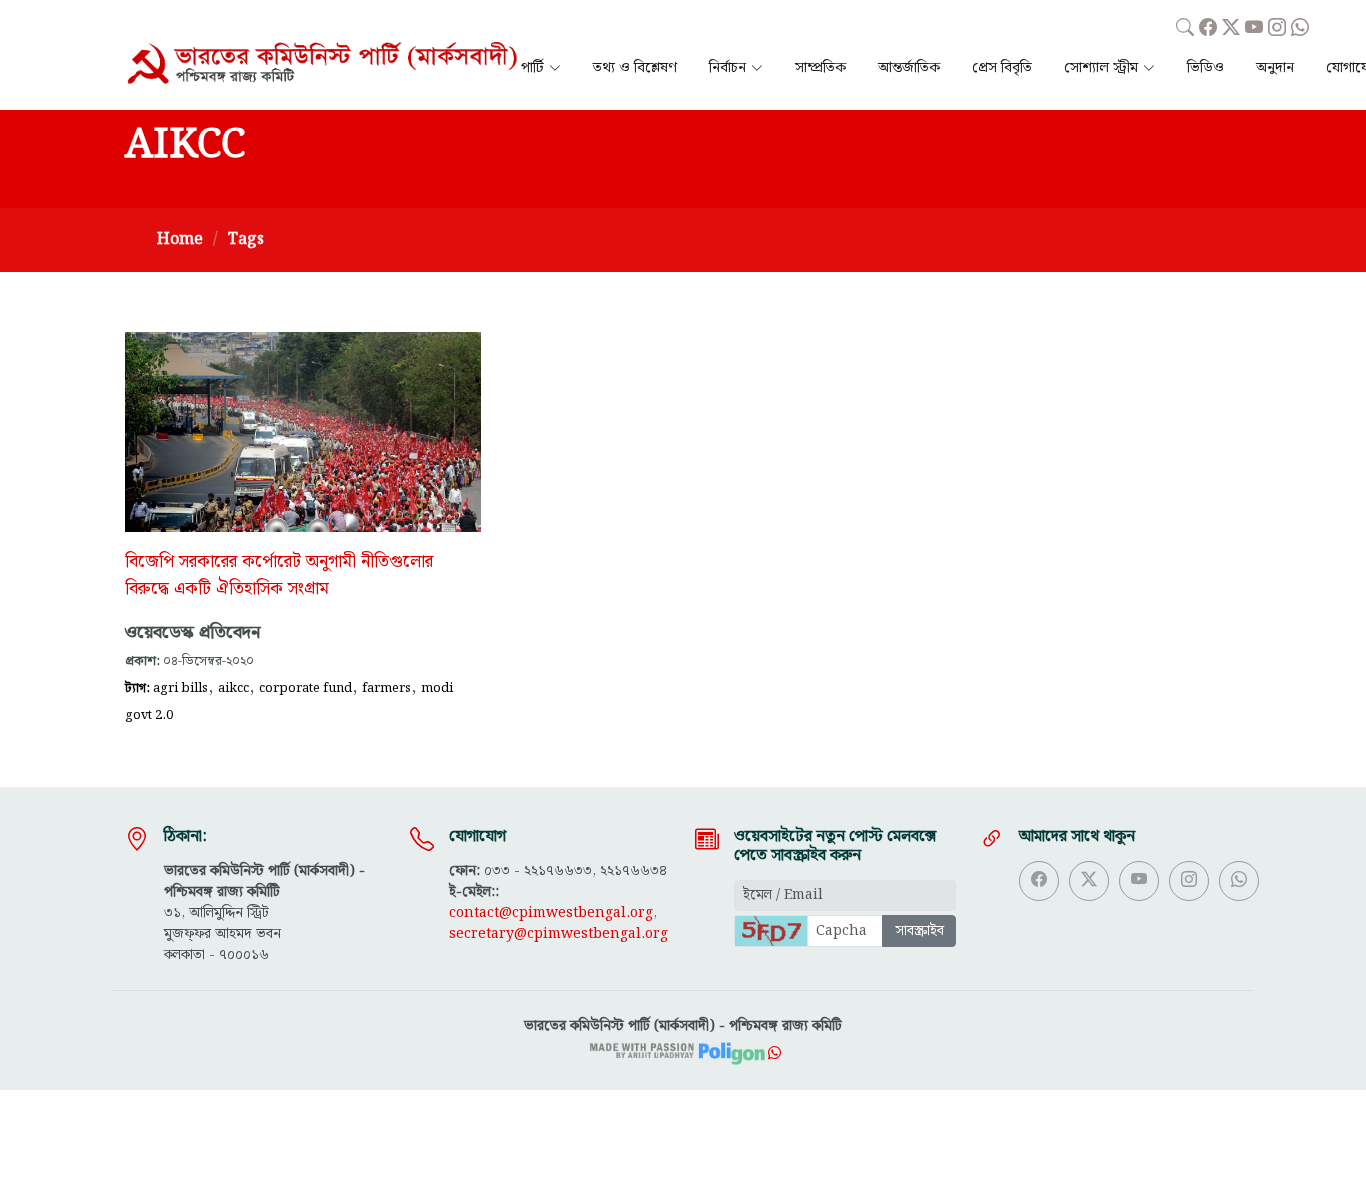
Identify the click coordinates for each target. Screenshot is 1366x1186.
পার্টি (532, 68)
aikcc (233, 688)
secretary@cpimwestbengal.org (558, 934)
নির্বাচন (727, 68)
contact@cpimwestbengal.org (551, 913)
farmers (386, 688)
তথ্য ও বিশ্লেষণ (635, 68)
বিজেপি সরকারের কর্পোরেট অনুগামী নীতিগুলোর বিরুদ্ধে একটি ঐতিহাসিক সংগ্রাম (279, 575)
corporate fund (305, 688)
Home (180, 239)
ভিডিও (1205, 68)
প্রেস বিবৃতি (1002, 68)
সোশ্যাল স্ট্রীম (1101, 68)
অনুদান (1275, 68)
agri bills (180, 688)
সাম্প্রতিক (820, 68)
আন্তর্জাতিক (909, 68)
